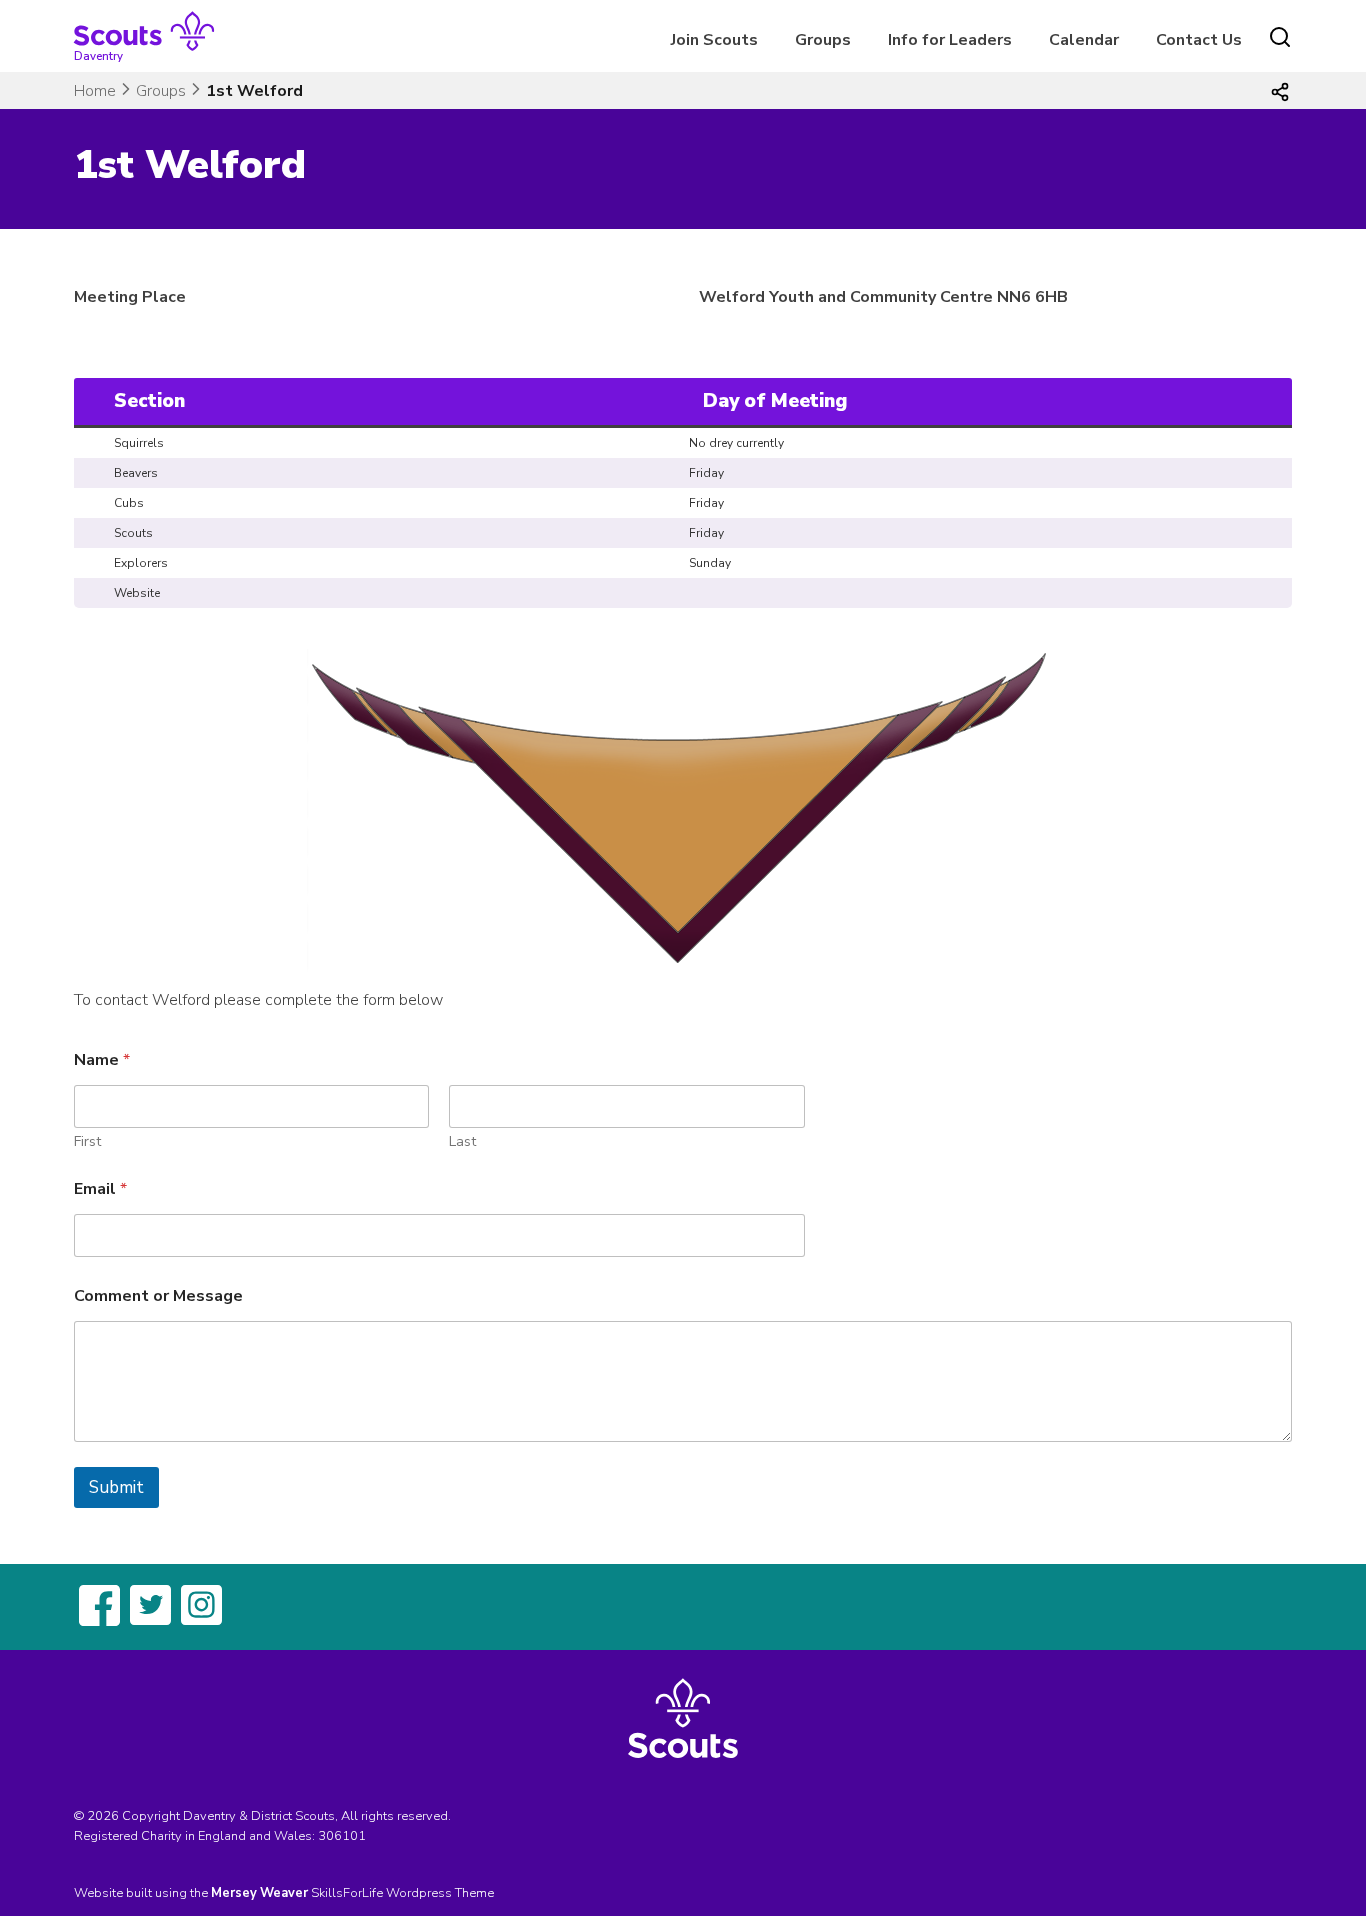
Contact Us (1199, 40)
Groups (823, 40)
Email (100, 1189)
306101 (342, 1836)
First (87, 1141)
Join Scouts (714, 40)
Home (95, 91)
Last (462, 1141)
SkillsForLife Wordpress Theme (402, 1893)
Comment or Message (158, 1296)
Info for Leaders (950, 40)
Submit (116, 1487)
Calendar (1084, 40)
